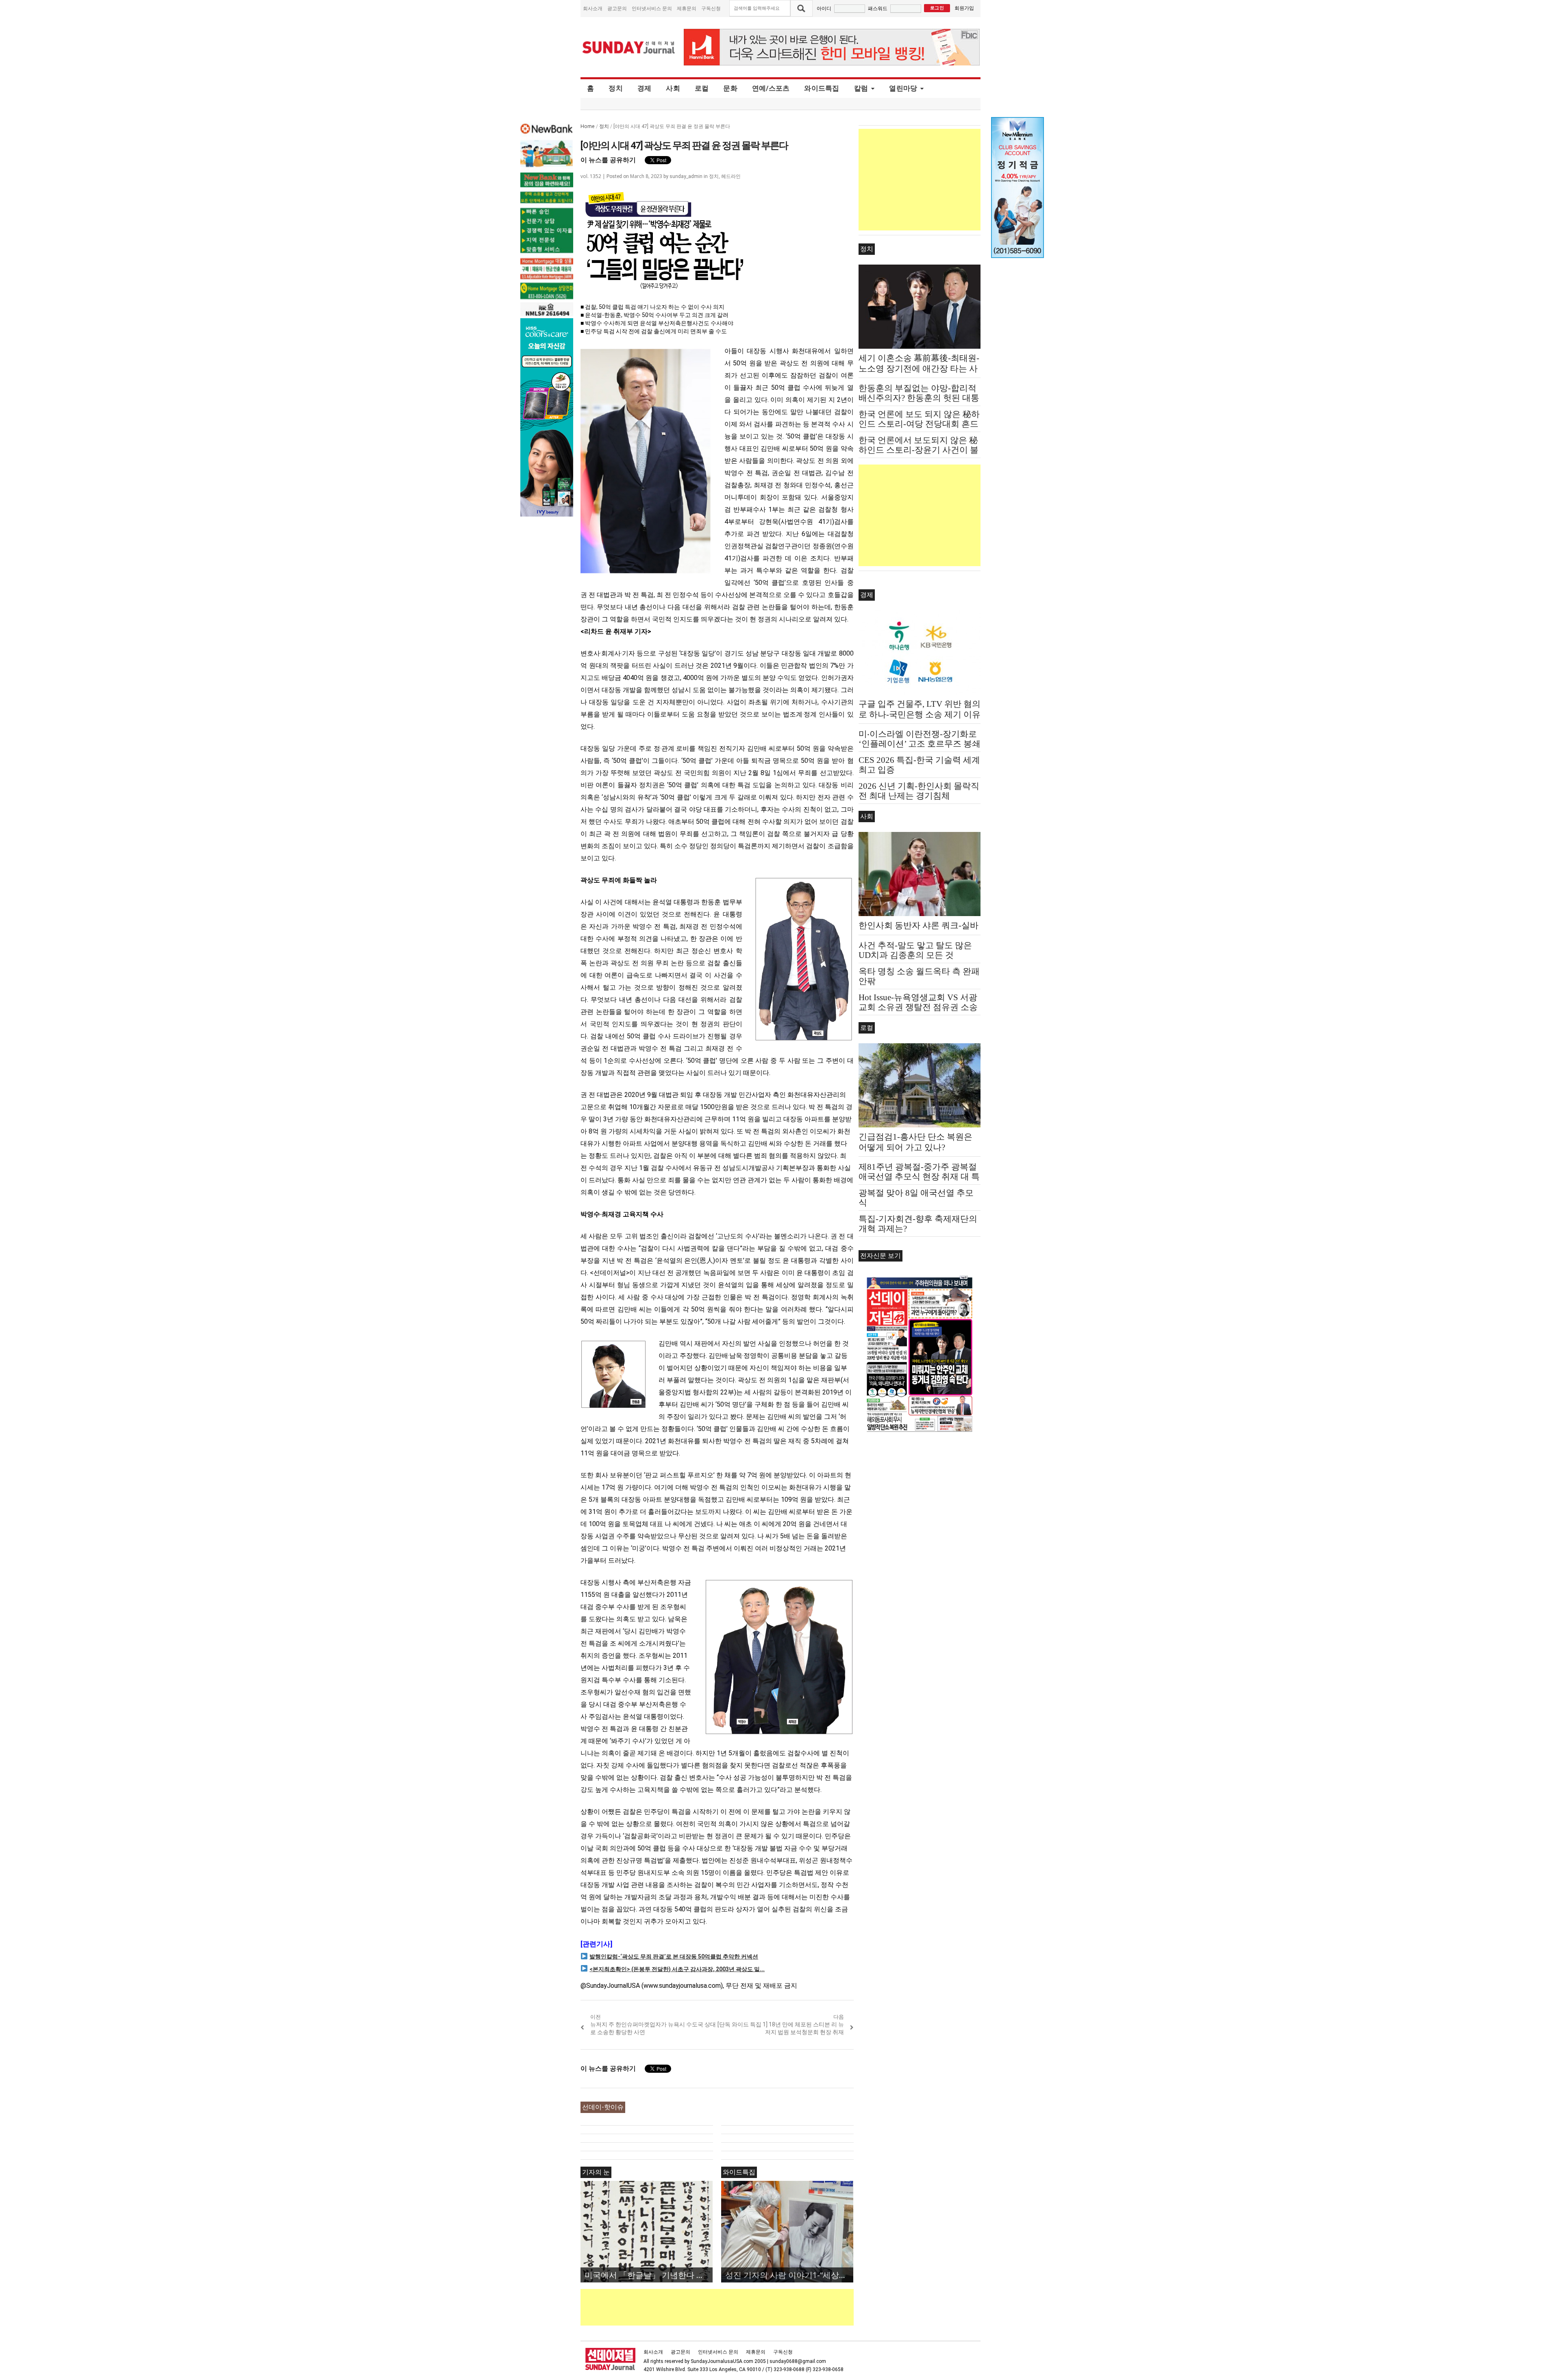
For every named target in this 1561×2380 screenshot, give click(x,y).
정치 (616, 88)
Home (588, 126)
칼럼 (861, 88)
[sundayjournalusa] (629, 47)
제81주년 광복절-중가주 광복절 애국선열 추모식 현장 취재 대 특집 (919, 1177)
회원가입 (964, 8)
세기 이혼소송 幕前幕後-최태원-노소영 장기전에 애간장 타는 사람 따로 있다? (919, 369)
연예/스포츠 (771, 88)
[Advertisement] (728, 2307)
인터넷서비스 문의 (652, 8)
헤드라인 (731, 176)
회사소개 (593, 8)
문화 (730, 88)
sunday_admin (686, 176)
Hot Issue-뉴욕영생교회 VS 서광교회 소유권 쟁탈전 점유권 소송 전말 (918, 1007)
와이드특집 (822, 88)
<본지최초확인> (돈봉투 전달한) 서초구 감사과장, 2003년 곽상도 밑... (677, 1969)
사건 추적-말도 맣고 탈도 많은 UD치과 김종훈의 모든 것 (915, 950)
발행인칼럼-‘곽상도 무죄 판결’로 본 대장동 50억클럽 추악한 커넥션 (674, 1957)
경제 (645, 88)
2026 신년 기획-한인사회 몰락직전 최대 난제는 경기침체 (919, 791)
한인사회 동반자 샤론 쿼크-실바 (919, 925)
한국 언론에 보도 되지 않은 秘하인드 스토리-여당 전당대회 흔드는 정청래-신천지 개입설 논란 (919, 424)
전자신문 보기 (881, 1256)
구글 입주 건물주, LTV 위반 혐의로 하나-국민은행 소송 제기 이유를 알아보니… (920, 714)
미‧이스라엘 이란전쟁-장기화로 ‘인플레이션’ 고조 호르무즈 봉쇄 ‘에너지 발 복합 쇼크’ (920, 744)
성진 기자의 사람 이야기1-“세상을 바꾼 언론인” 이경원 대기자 (789, 2275)
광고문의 (617, 8)
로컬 (702, 88)
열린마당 (903, 88)
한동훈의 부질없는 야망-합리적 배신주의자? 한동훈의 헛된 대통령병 (919, 398)
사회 (673, 88)
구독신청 (711, 8)
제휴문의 (687, 8)
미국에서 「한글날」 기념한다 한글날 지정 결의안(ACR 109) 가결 (649, 2275)
